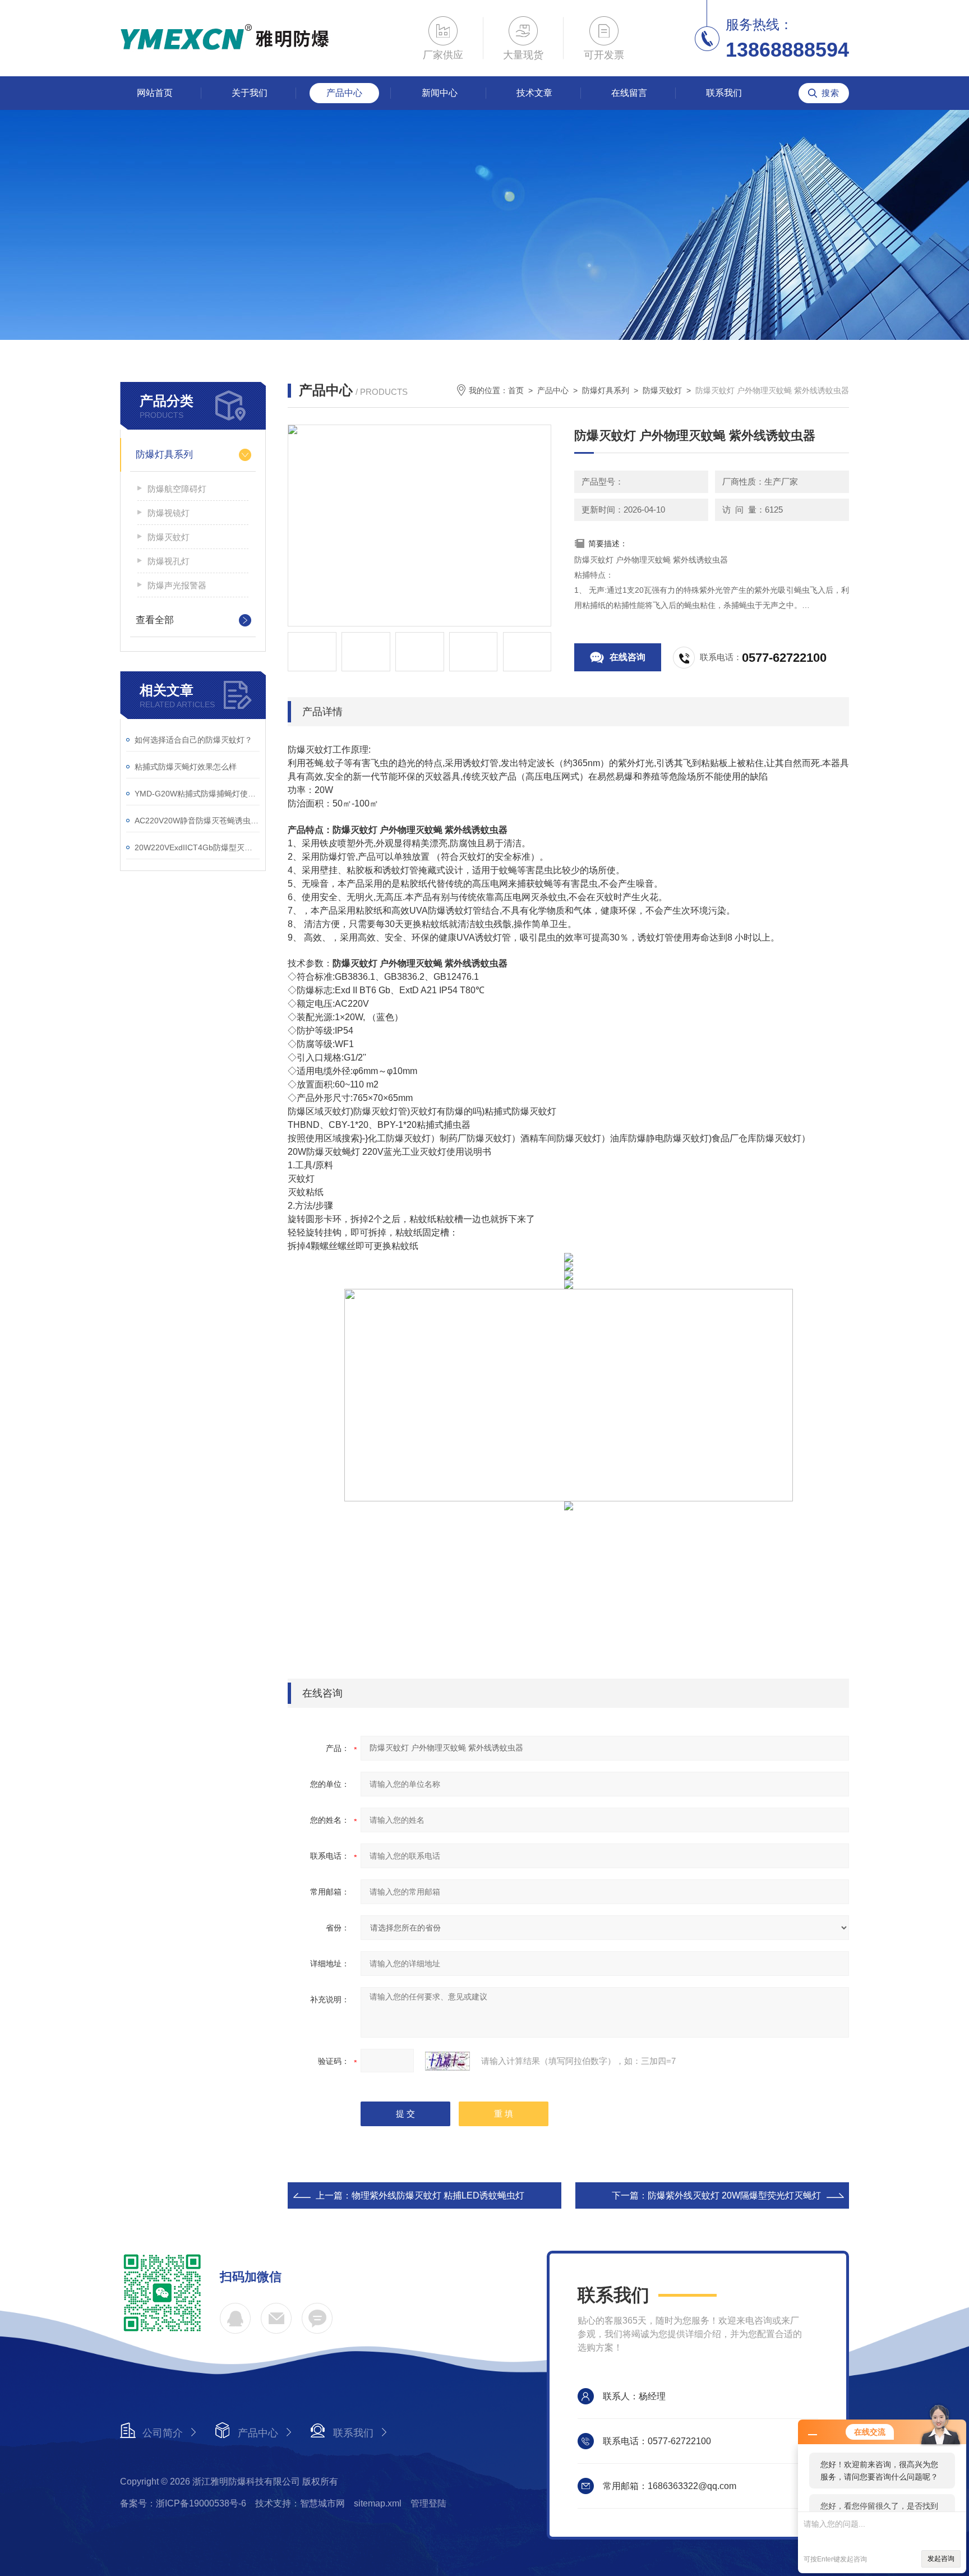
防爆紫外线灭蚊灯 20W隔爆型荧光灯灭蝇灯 (734, 2195)
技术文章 (534, 93)
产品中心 (344, 93)
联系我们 (724, 93)
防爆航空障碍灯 (177, 489)
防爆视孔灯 (169, 561)
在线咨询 (627, 657)
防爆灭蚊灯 (169, 537)
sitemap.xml (378, 2503)
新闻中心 (440, 93)
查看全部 (155, 620)
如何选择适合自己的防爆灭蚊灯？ (193, 740)
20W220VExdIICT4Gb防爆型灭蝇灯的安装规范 (197, 847)
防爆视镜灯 (169, 513)
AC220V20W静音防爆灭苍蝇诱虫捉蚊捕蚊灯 (197, 821)
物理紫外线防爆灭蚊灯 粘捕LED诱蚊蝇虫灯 (438, 2195)
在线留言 (629, 93)
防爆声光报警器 (177, 585)
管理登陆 (428, 2503)
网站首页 (155, 93)
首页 (516, 390)
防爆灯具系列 (164, 455)
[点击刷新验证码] (447, 2061)
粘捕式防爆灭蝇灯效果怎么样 (186, 767)
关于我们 (250, 93)
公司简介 (163, 2433)
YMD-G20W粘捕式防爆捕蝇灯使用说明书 (197, 794)
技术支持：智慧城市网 (300, 2503)
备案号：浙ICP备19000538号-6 (183, 2503)
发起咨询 (941, 2559)
